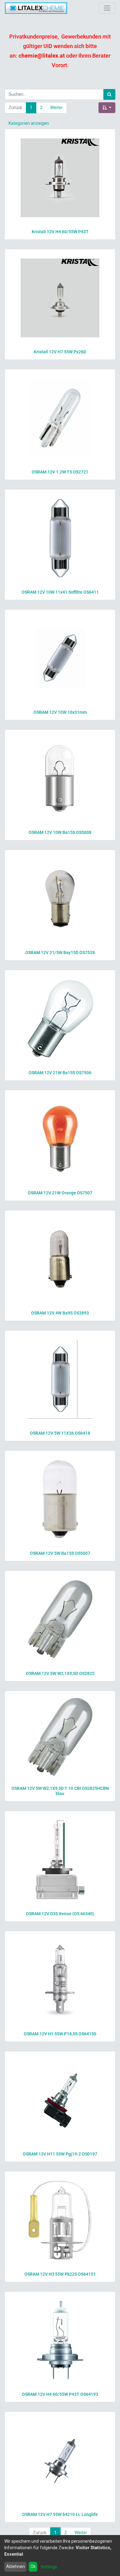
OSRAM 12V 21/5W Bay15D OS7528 (60, 953)
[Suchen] (109, 94)
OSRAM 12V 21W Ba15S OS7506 (60, 1073)
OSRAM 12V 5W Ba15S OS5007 (60, 1553)
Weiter (56, 108)
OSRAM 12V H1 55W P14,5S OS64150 (60, 2034)
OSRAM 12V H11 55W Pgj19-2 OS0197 (60, 2154)
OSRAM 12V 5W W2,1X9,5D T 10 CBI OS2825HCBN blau (60, 1791)
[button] (107, 108)
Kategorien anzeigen (29, 123)
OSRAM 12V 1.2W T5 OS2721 (60, 472)
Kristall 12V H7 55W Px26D (60, 352)
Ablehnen (16, 2566)
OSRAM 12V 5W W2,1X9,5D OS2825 (60, 1673)
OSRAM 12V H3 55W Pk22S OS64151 (60, 2274)
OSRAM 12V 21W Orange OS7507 (60, 1193)
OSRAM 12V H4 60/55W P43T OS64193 (60, 2394)
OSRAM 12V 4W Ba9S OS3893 (60, 1313)
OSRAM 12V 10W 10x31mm (60, 712)
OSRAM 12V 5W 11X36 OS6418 (60, 1433)
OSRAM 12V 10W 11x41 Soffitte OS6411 (60, 592)
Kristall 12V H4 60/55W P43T (60, 232)
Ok (33, 2566)
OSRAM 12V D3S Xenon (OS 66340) (60, 1914)
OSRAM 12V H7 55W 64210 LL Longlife (60, 2514)
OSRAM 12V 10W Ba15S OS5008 (60, 832)
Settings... (50, 2567)
